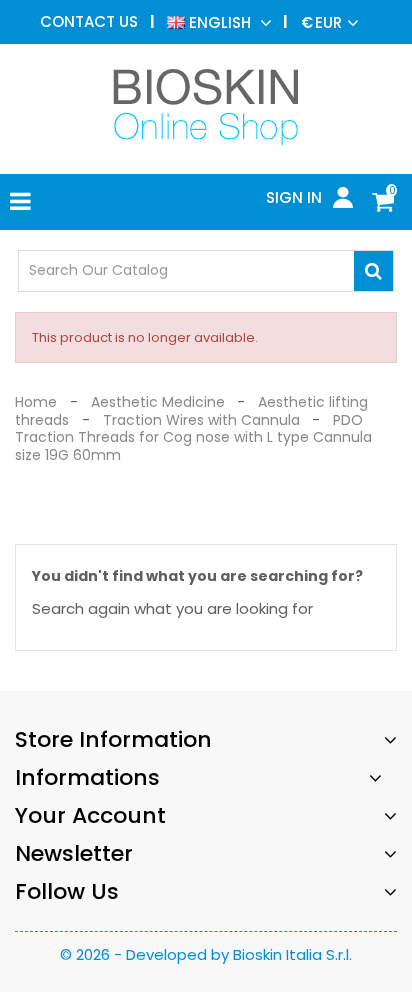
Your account (90, 815)
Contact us (89, 21)
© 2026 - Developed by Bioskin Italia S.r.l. (206, 954)
